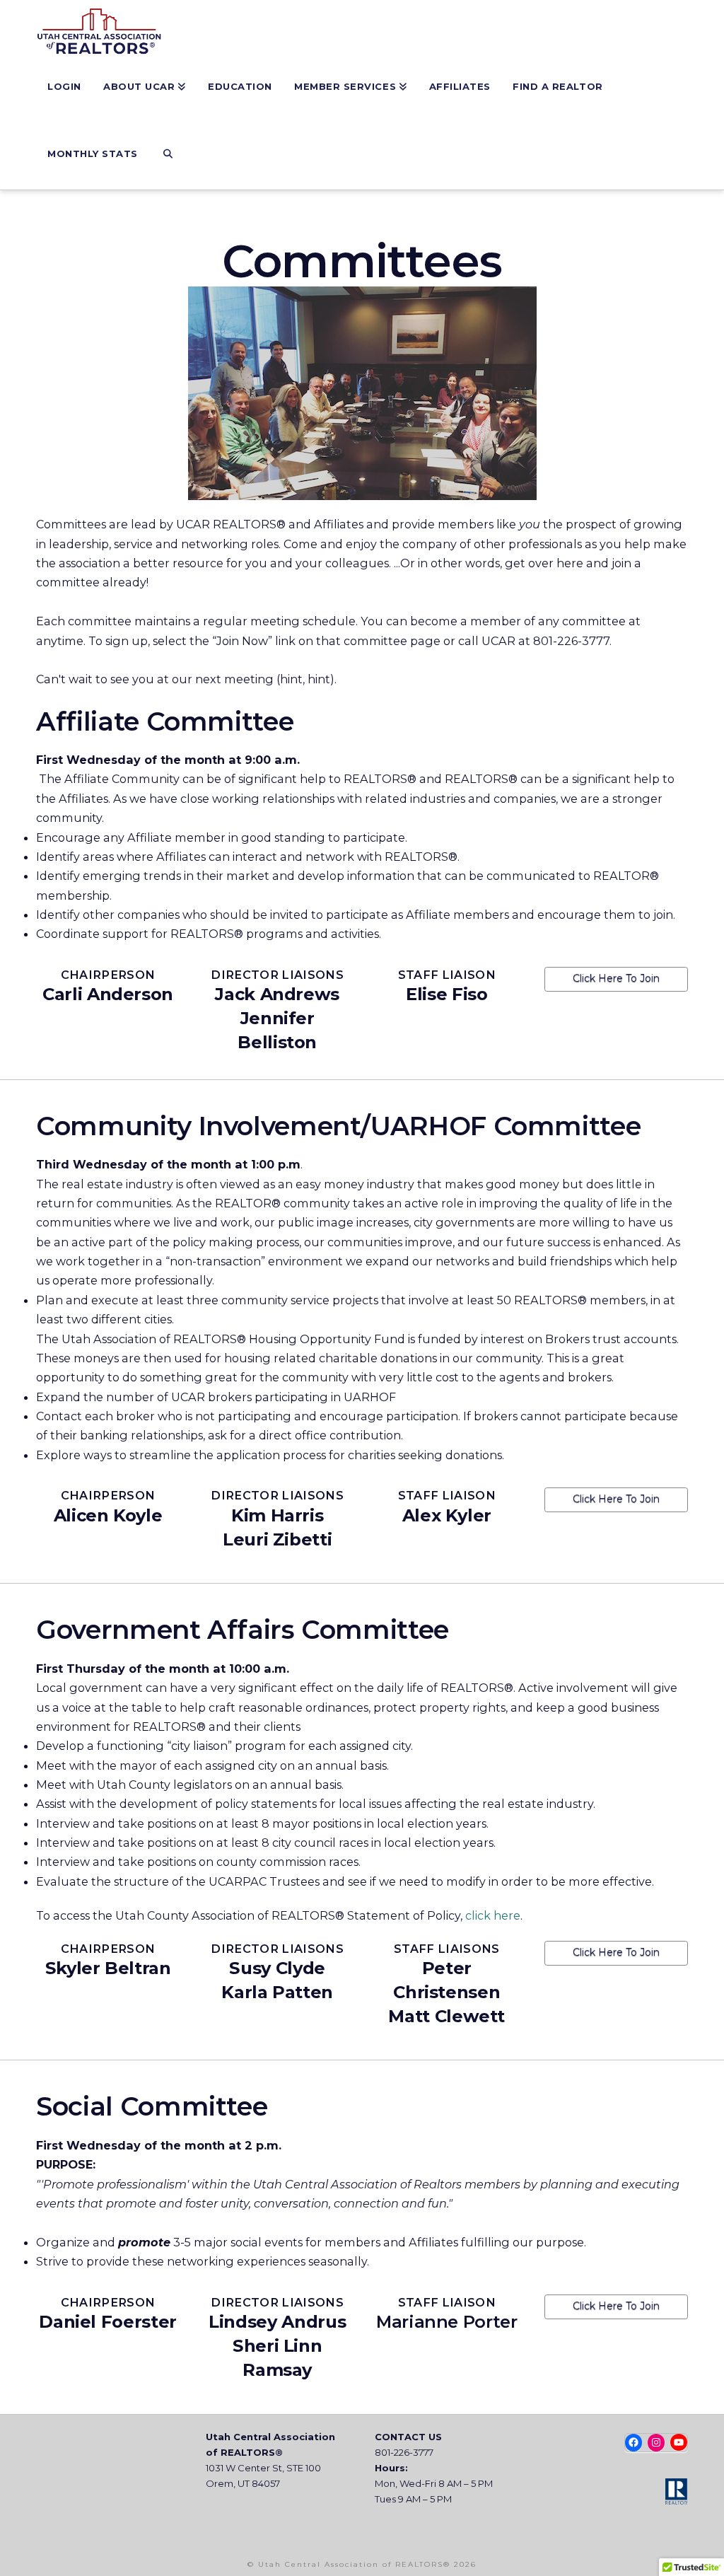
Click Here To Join (616, 978)
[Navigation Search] (167, 156)
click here (493, 1915)
